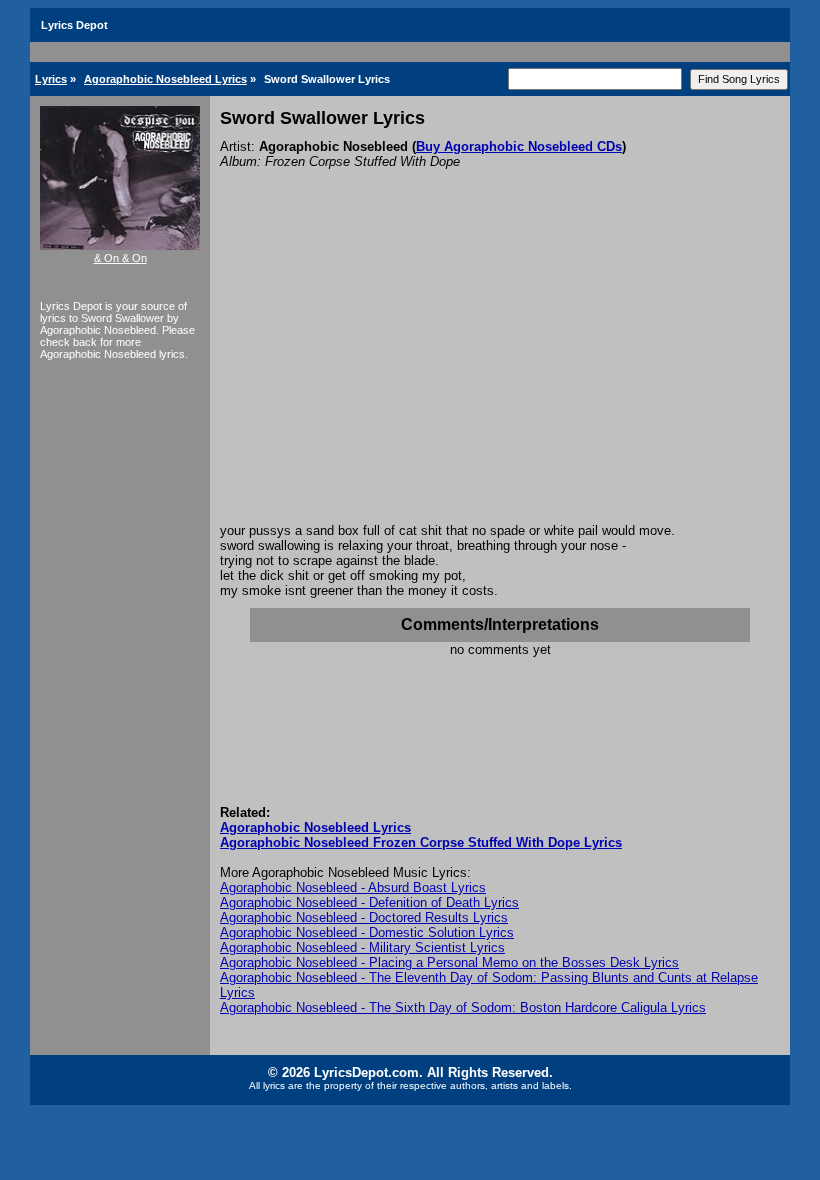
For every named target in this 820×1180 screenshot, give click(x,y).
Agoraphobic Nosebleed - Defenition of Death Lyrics (369, 902)
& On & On (120, 258)
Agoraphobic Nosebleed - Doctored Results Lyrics (364, 917)
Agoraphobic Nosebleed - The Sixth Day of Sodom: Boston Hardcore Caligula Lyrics (463, 1007)
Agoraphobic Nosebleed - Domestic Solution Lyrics (367, 932)
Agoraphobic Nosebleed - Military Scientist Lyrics (362, 947)
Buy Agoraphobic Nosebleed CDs (519, 146)
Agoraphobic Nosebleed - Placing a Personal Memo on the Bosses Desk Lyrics (449, 962)
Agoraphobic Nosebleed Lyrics (165, 79)
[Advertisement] (500, 373)
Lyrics (51, 79)
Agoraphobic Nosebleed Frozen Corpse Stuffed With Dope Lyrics (421, 842)
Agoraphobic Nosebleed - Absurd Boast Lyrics (353, 887)
